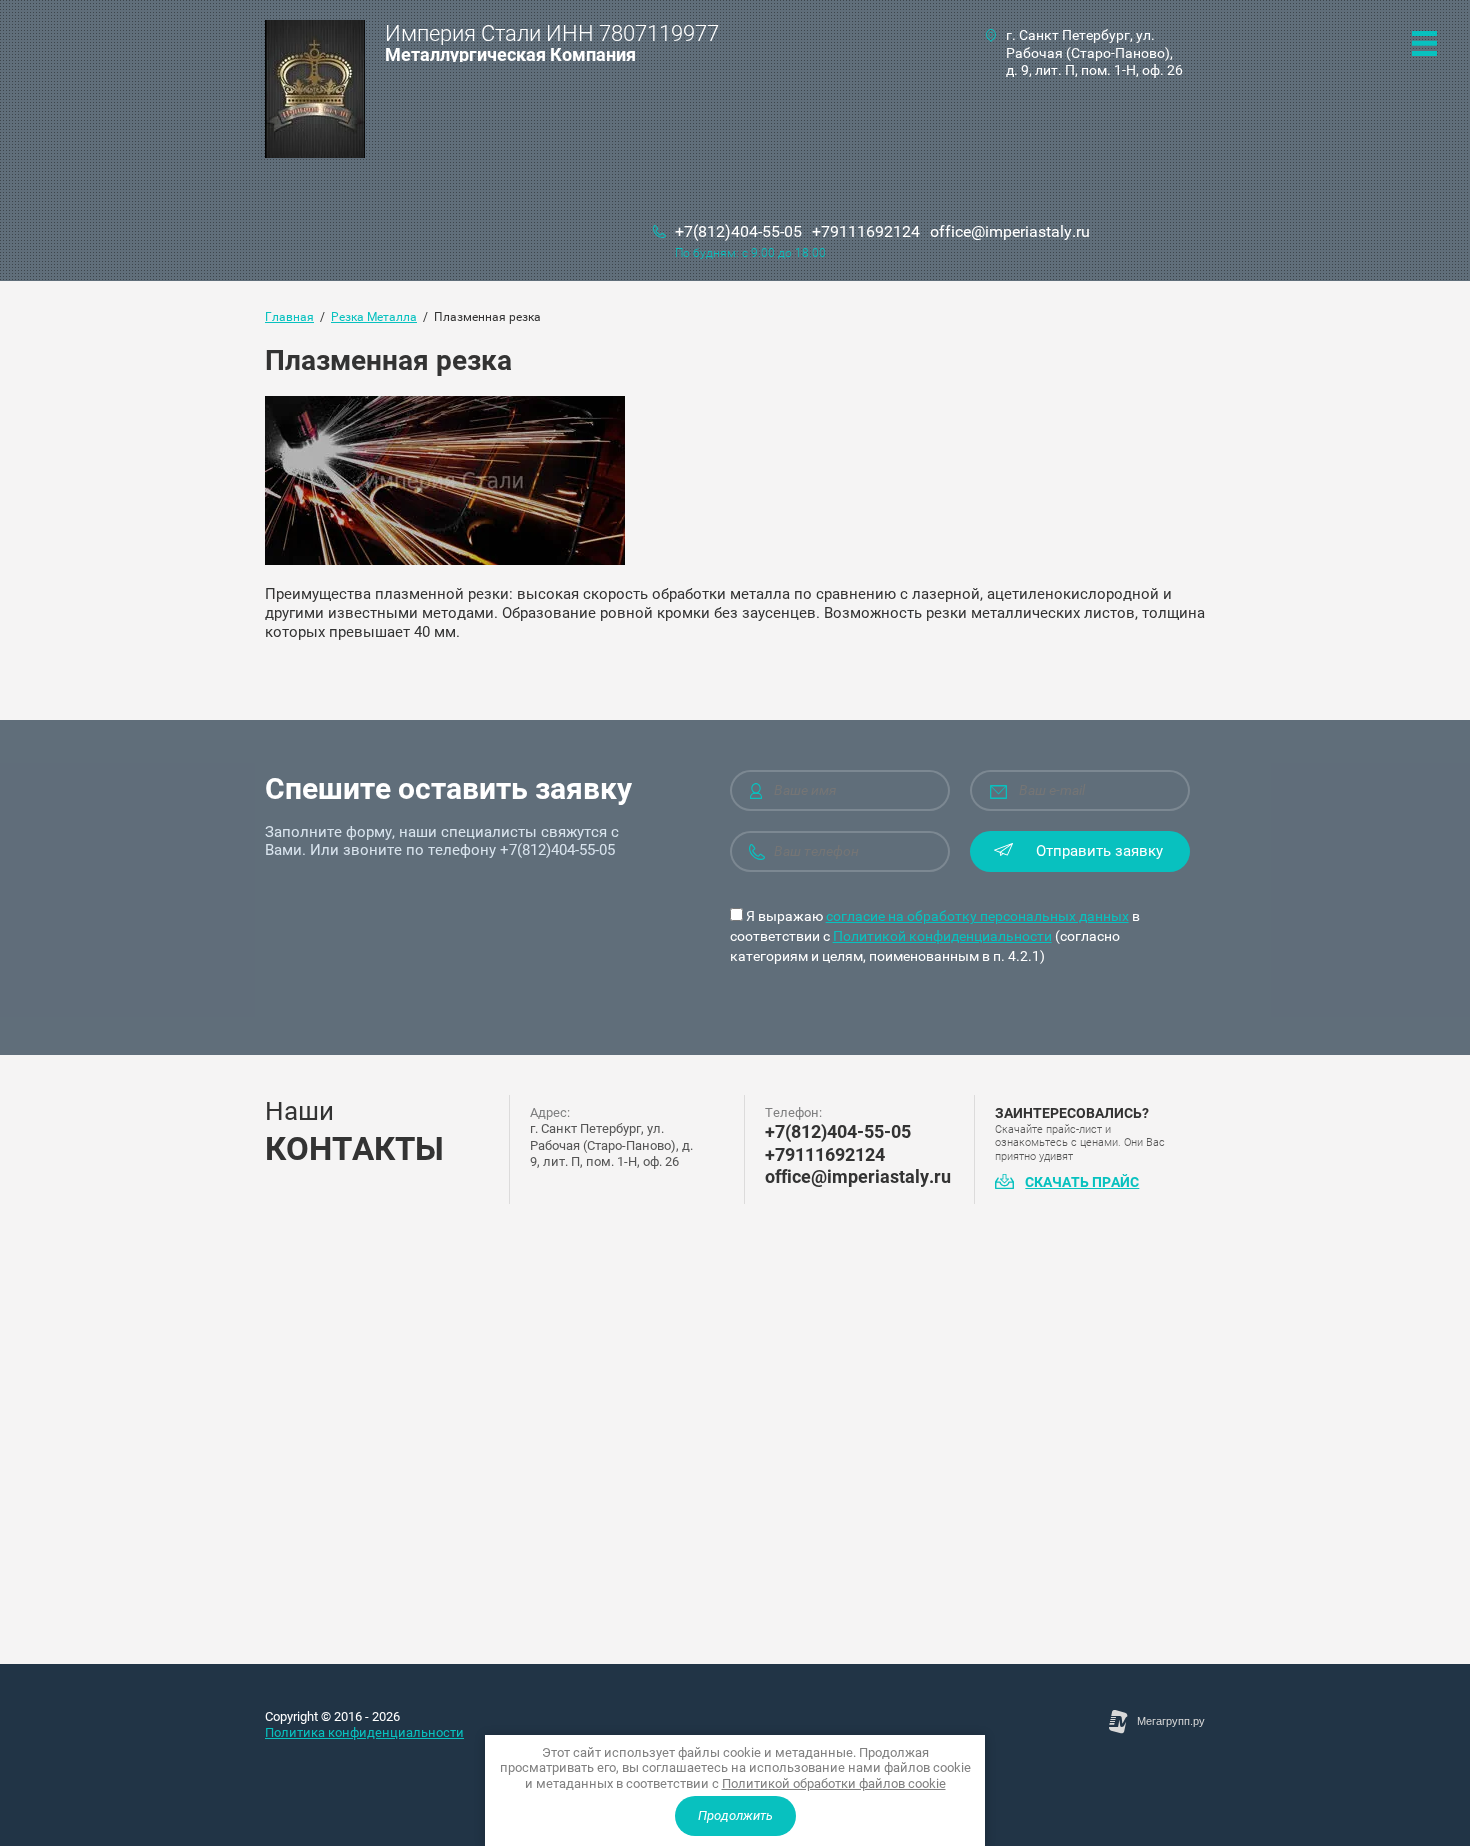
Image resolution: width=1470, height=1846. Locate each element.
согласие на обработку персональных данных (977, 916)
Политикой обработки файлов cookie (834, 1783)
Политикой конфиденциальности (942, 936)
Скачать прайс (1082, 1182)
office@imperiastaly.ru (1010, 231)
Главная (289, 317)
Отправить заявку (1099, 851)
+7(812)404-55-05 (738, 231)
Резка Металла (374, 317)
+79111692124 (866, 231)
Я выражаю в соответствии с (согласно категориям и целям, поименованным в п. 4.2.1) (935, 936)
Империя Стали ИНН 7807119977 (552, 33)
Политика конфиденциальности (364, 1732)
